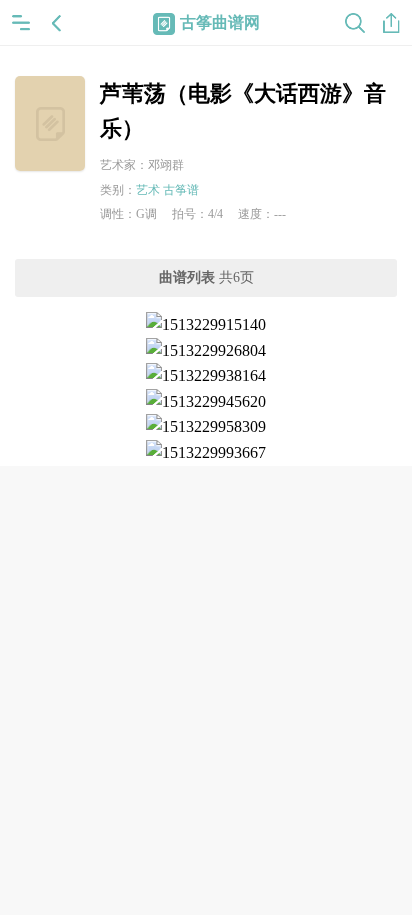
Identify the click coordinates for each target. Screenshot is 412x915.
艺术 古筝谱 (167, 190)
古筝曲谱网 (220, 22)
